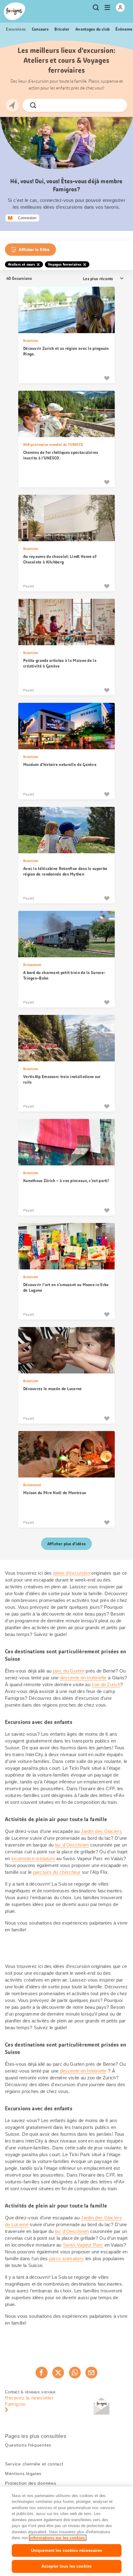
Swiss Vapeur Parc (83, 2245)
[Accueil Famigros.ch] (15, 11)
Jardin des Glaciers (101, 1831)
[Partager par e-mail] (91, 2373)
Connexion (27, 218)
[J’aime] (107, 378)
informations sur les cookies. (58, 2538)
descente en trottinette (83, 1678)
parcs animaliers (67, 2258)
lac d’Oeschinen (72, 1845)
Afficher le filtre (34, 250)
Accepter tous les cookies (66, 2566)
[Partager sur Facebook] (41, 2373)
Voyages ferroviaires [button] (65, 264)
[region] (66, 2531)
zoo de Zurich (106, 1684)
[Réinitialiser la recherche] (117, 105)
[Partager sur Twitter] (58, 2373)
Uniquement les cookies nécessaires (66, 2550)
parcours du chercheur (57, 1872)
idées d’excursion (72, 1573)
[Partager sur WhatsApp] (75, 2373)
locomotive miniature (33, 1858)
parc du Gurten (69, 1671)
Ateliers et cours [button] (21, 264)
